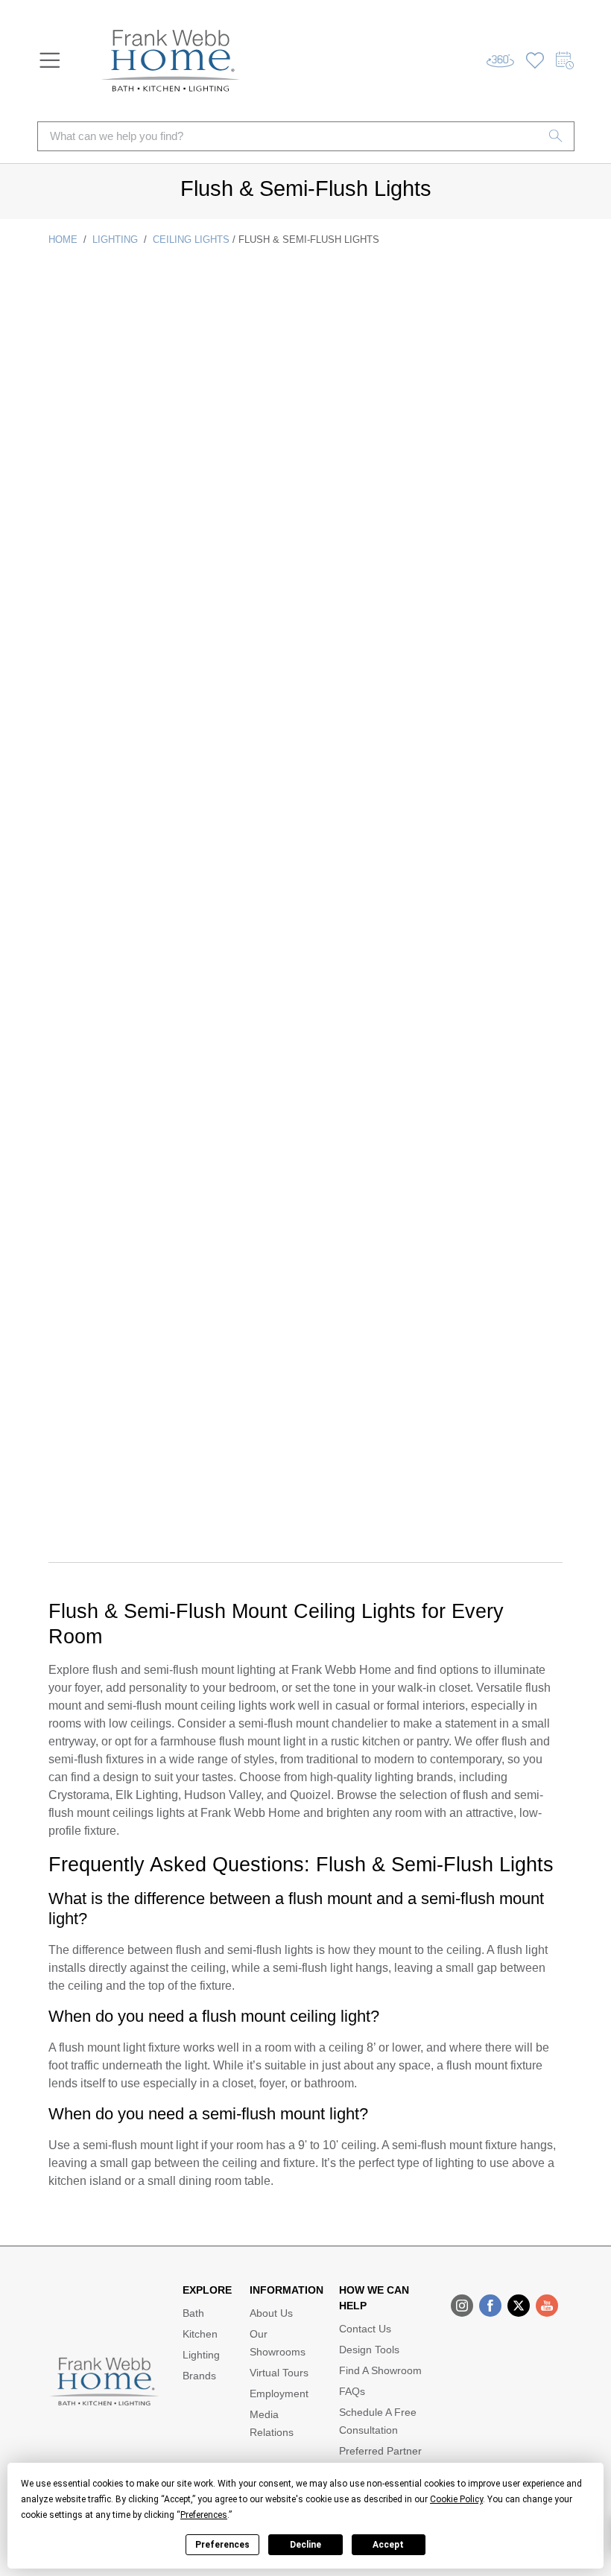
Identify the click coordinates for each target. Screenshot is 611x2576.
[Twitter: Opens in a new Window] (519, 2306)
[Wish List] (535, 61)
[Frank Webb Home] (171, 61)
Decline (305, 2545)
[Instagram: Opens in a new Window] (462, 2306)
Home (63, 239)
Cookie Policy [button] (456, 2499)
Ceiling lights (191, 239)
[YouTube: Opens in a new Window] (547, 2306)
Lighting (115, 239)
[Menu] (50, 60)
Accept (388, 2545)
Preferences (222, 2545)
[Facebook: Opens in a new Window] (490, 2306)
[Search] (556, 136)
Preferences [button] (204, 2515)
